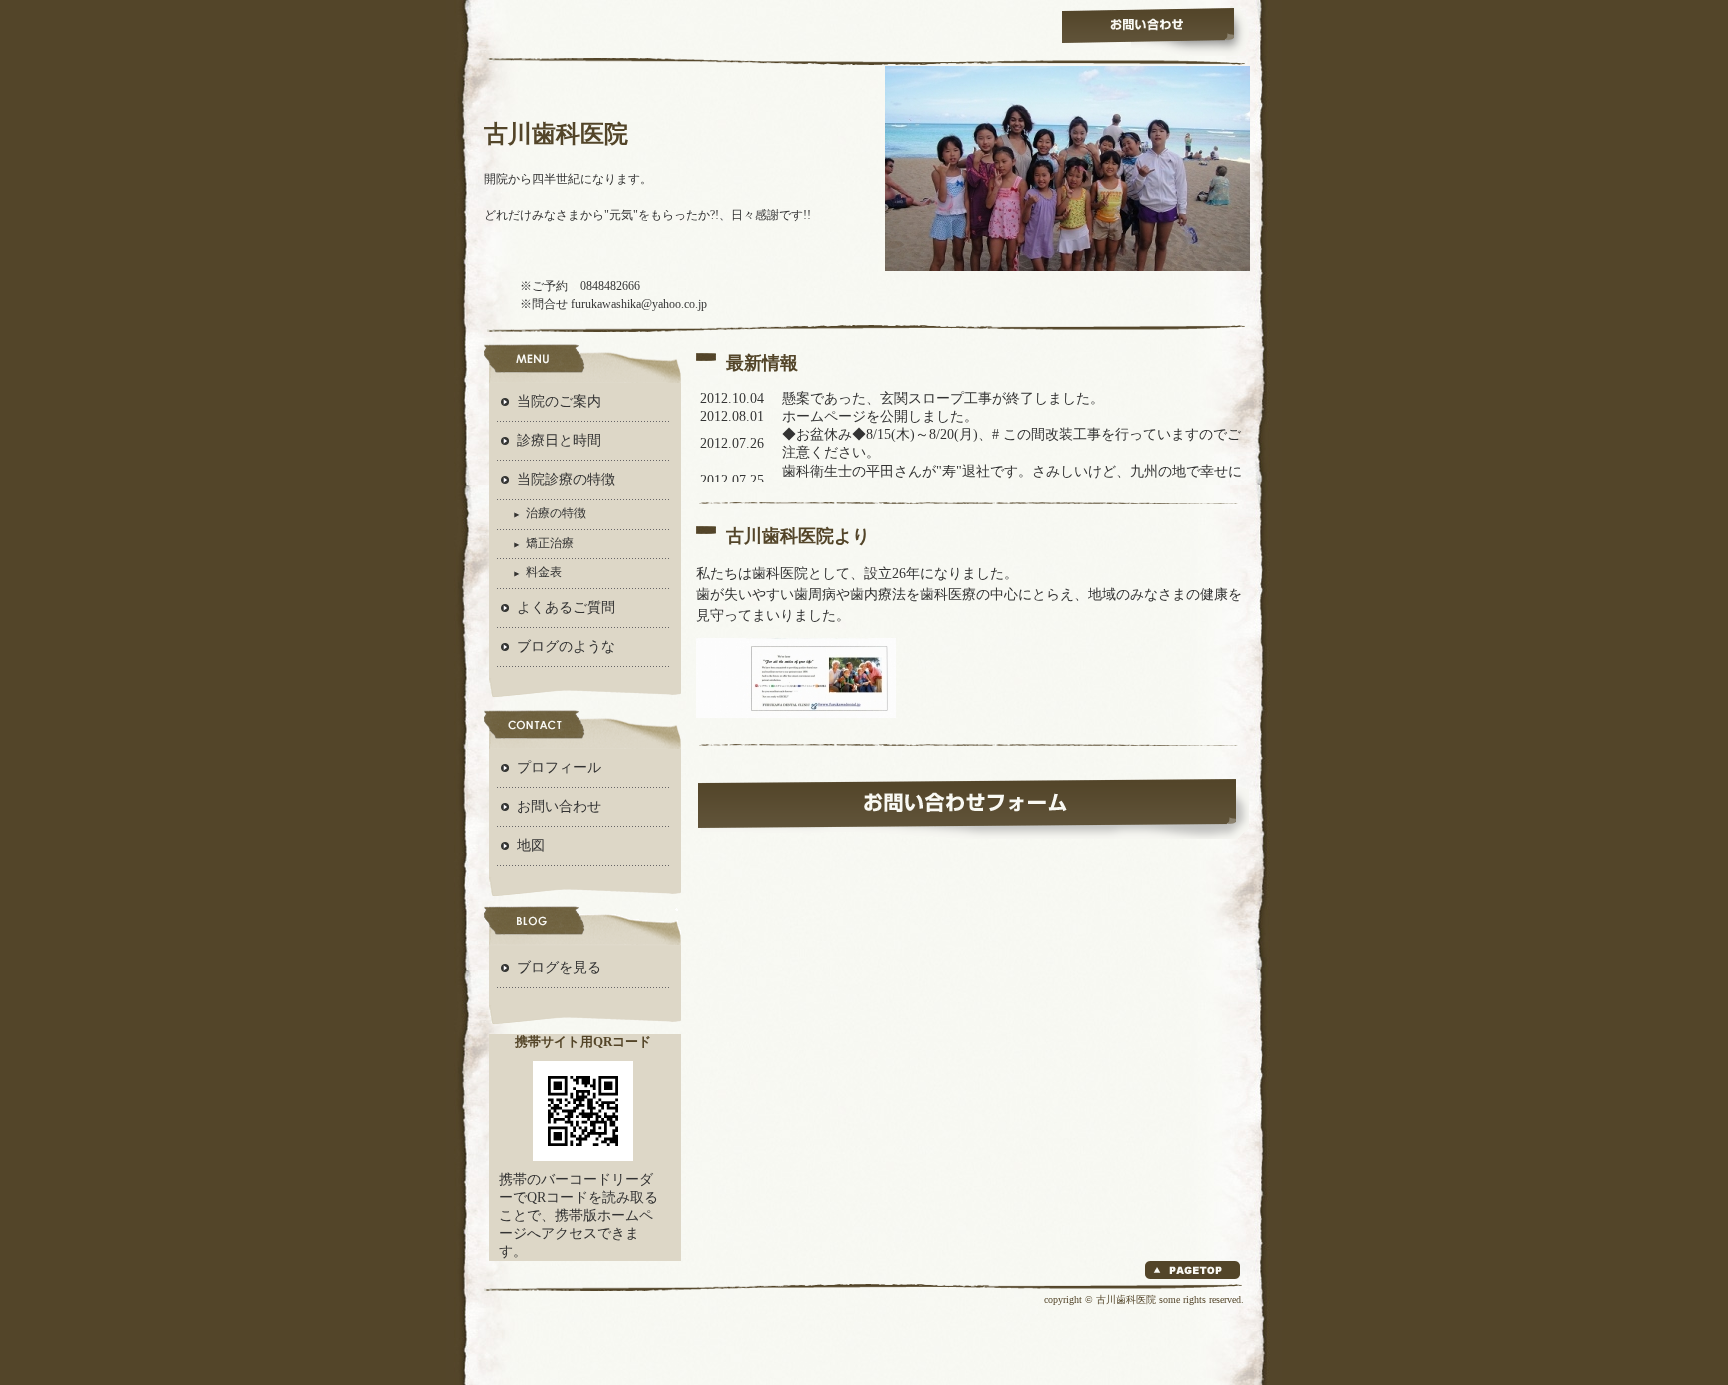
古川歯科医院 (556, 134)
